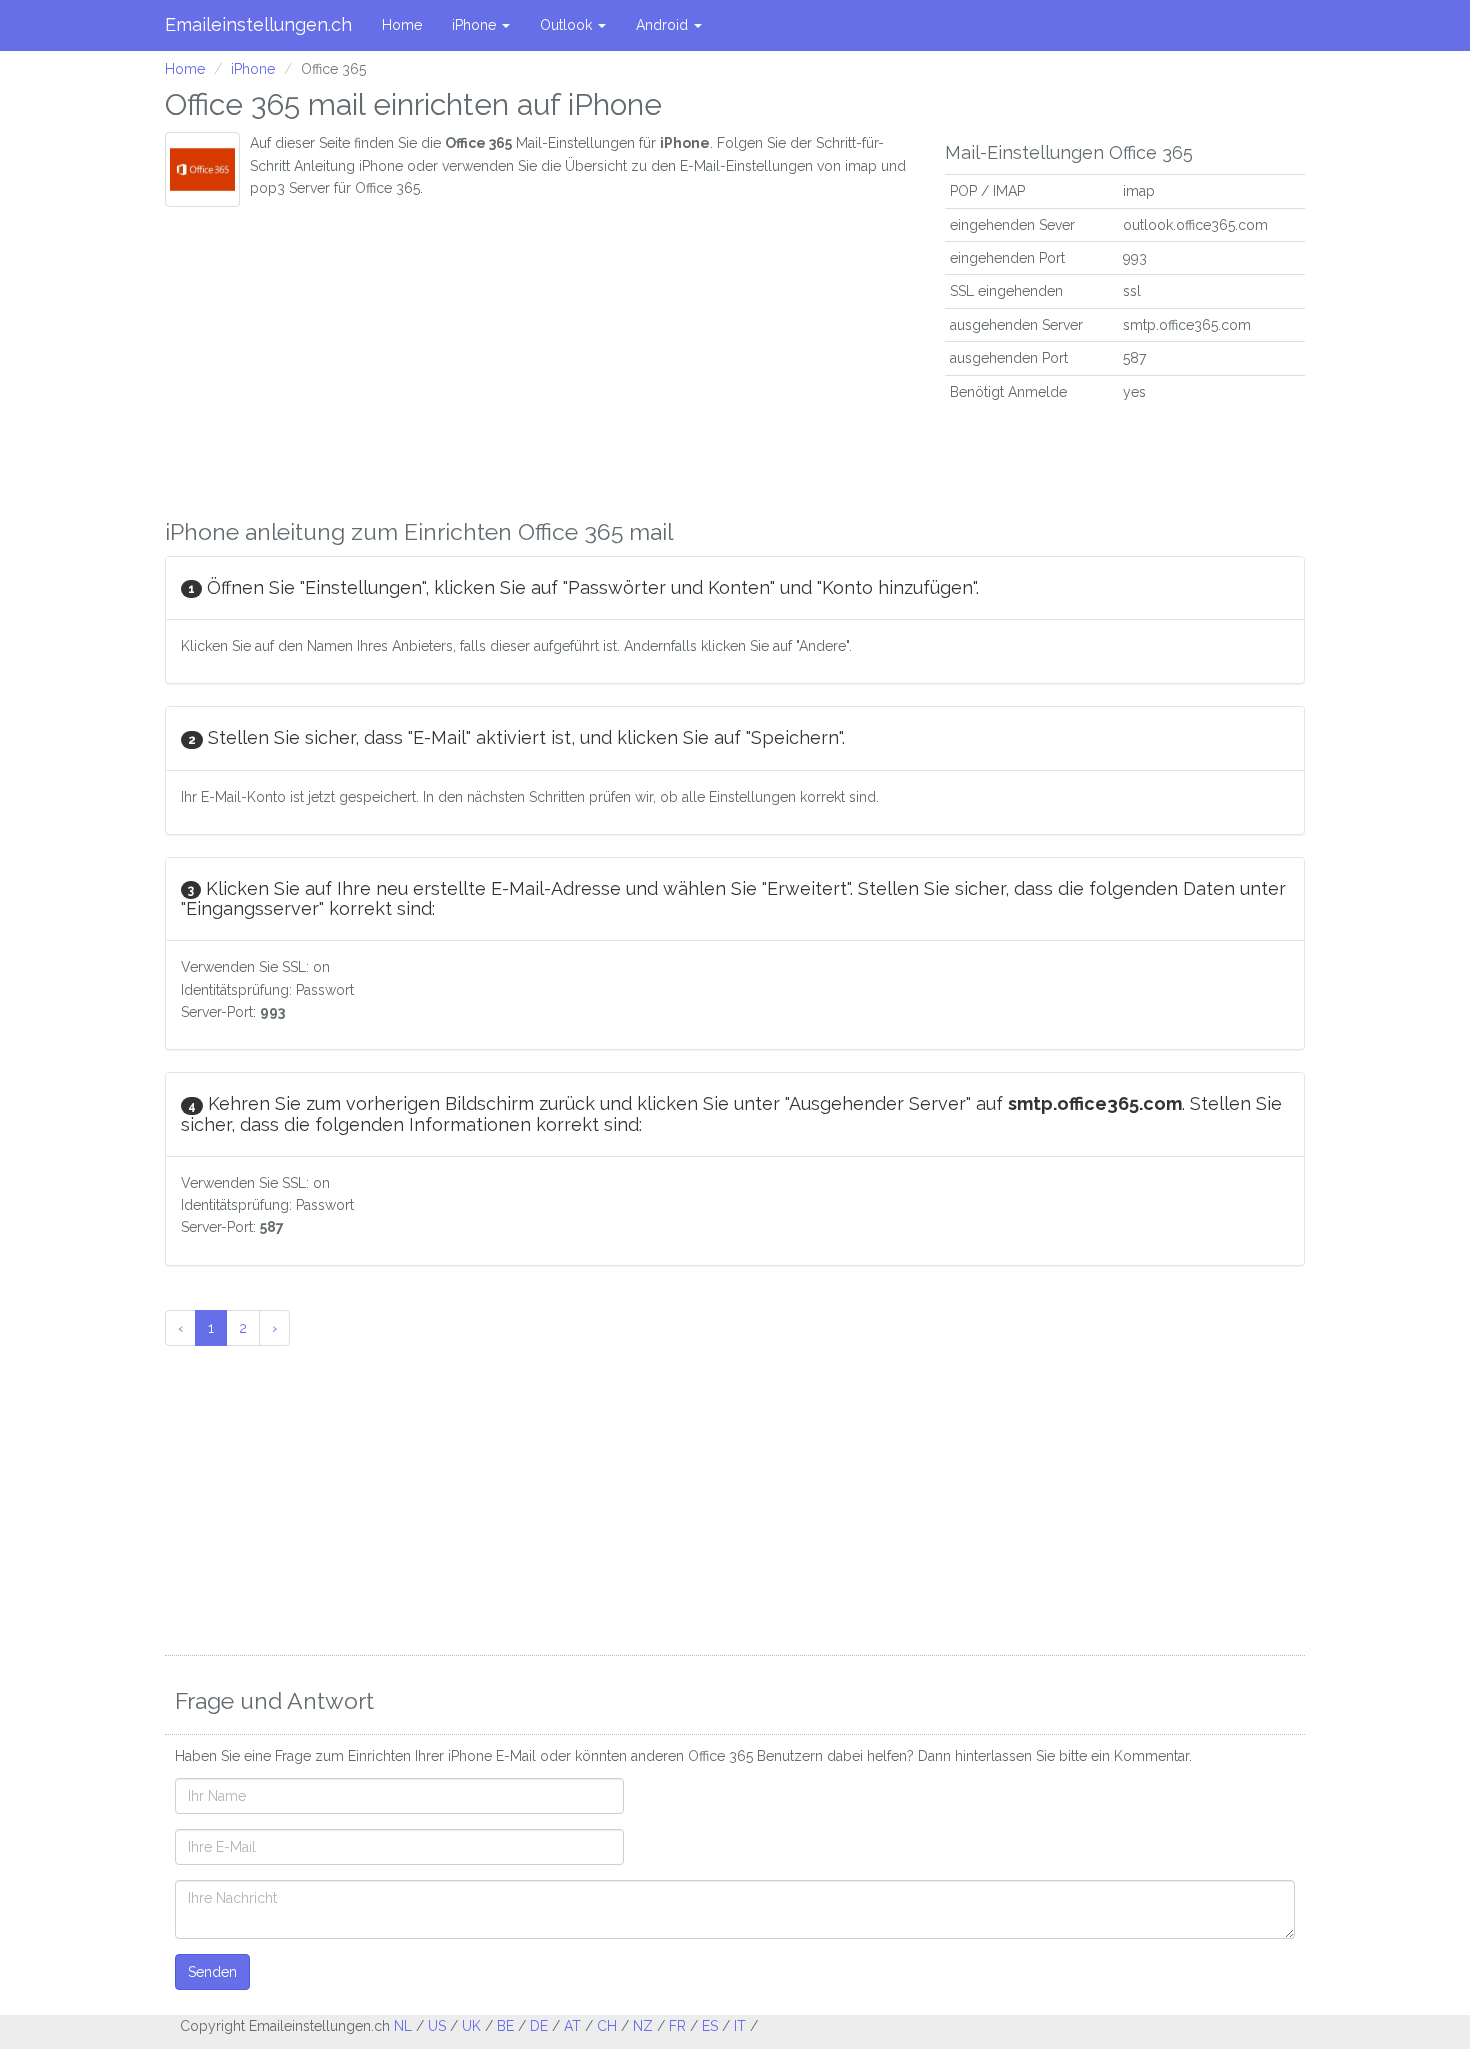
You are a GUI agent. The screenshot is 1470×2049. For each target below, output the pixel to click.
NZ (643, 2026)
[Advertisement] (540, 357)
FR (677, 2026)
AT (572, 2026)
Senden (212, 1972)
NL (403, 2026)
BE (505, 2026)
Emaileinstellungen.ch (258, 24)
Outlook (568, 25)
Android (664, 25)
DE (539, 2026)
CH (607, 2026)
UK (471, 2026)
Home (402, 25)
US (437, 2026)
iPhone (476, 25)
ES (710, 2026)
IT (740, 2026)
